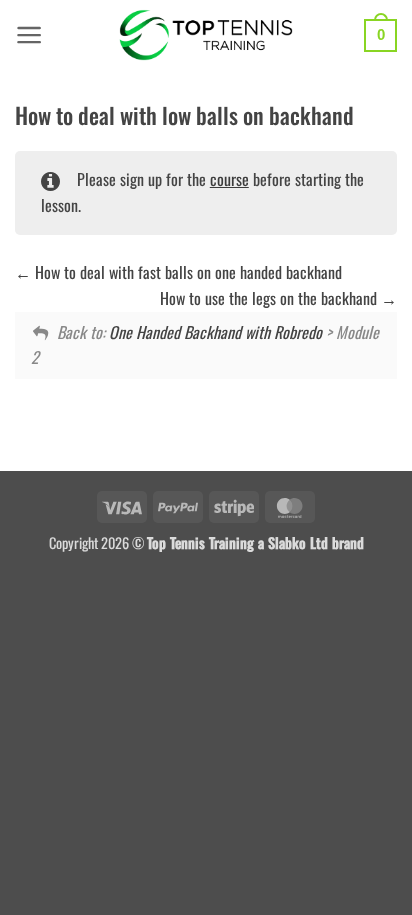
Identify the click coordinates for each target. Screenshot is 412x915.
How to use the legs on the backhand (270, 298)
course (229, 179)
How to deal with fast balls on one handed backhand (186, 272)
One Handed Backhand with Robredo (215, 332)
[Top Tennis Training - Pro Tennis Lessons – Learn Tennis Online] (206, 35)
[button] (29, 35)
